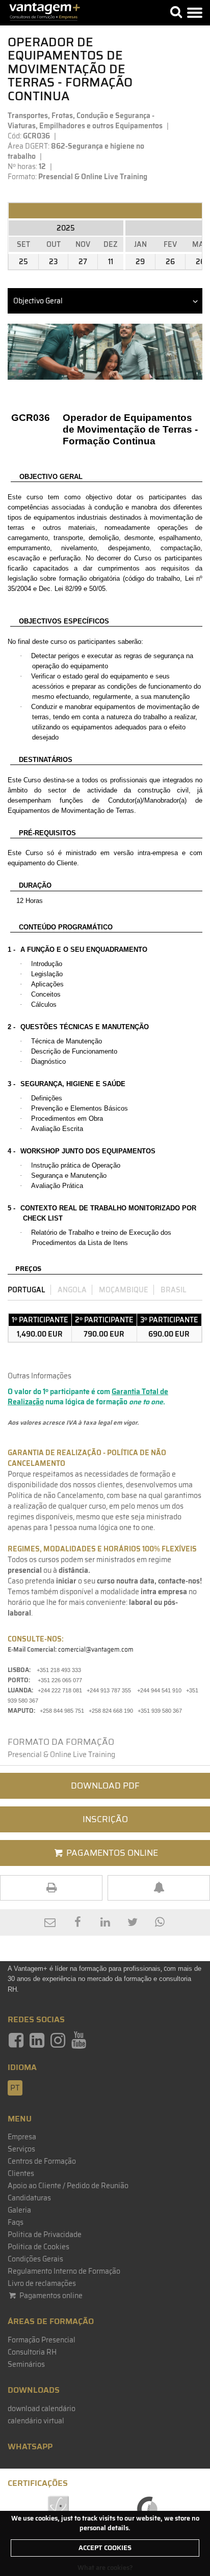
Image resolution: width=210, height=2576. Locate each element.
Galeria (19, 2210)
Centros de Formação (42, 2161)
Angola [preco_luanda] (72, 1290)
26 (170, 262)
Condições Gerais (35, 2259)
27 (83, 262)
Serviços (21, 2149)
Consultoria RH (32, 2352)
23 (53, 262)
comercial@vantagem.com (96, 1649)
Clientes (21, 2173)
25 (23, 262)
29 (140, 262)
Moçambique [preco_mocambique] (124, 1290)
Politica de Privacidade (45, 2234)
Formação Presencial (42, 2340)
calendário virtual (36, 2421)
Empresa (22, 2137)
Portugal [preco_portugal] (27, 1290)
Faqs (16, 2222)
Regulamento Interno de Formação (64, 2271)
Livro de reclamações (42, 2283)
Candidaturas (29, 2198)
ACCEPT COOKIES (105, 2548)
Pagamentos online (50, 2296)
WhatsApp (30, 2446)
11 (111, 262)
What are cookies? (105, 2568)
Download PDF (105, 1786)
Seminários (26, 2364)
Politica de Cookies (38, 2247)
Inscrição (105, 1819)
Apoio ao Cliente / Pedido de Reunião (68, 2186)
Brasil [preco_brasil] (174, 1290)
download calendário (42, 2409)
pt (15, 2088)
